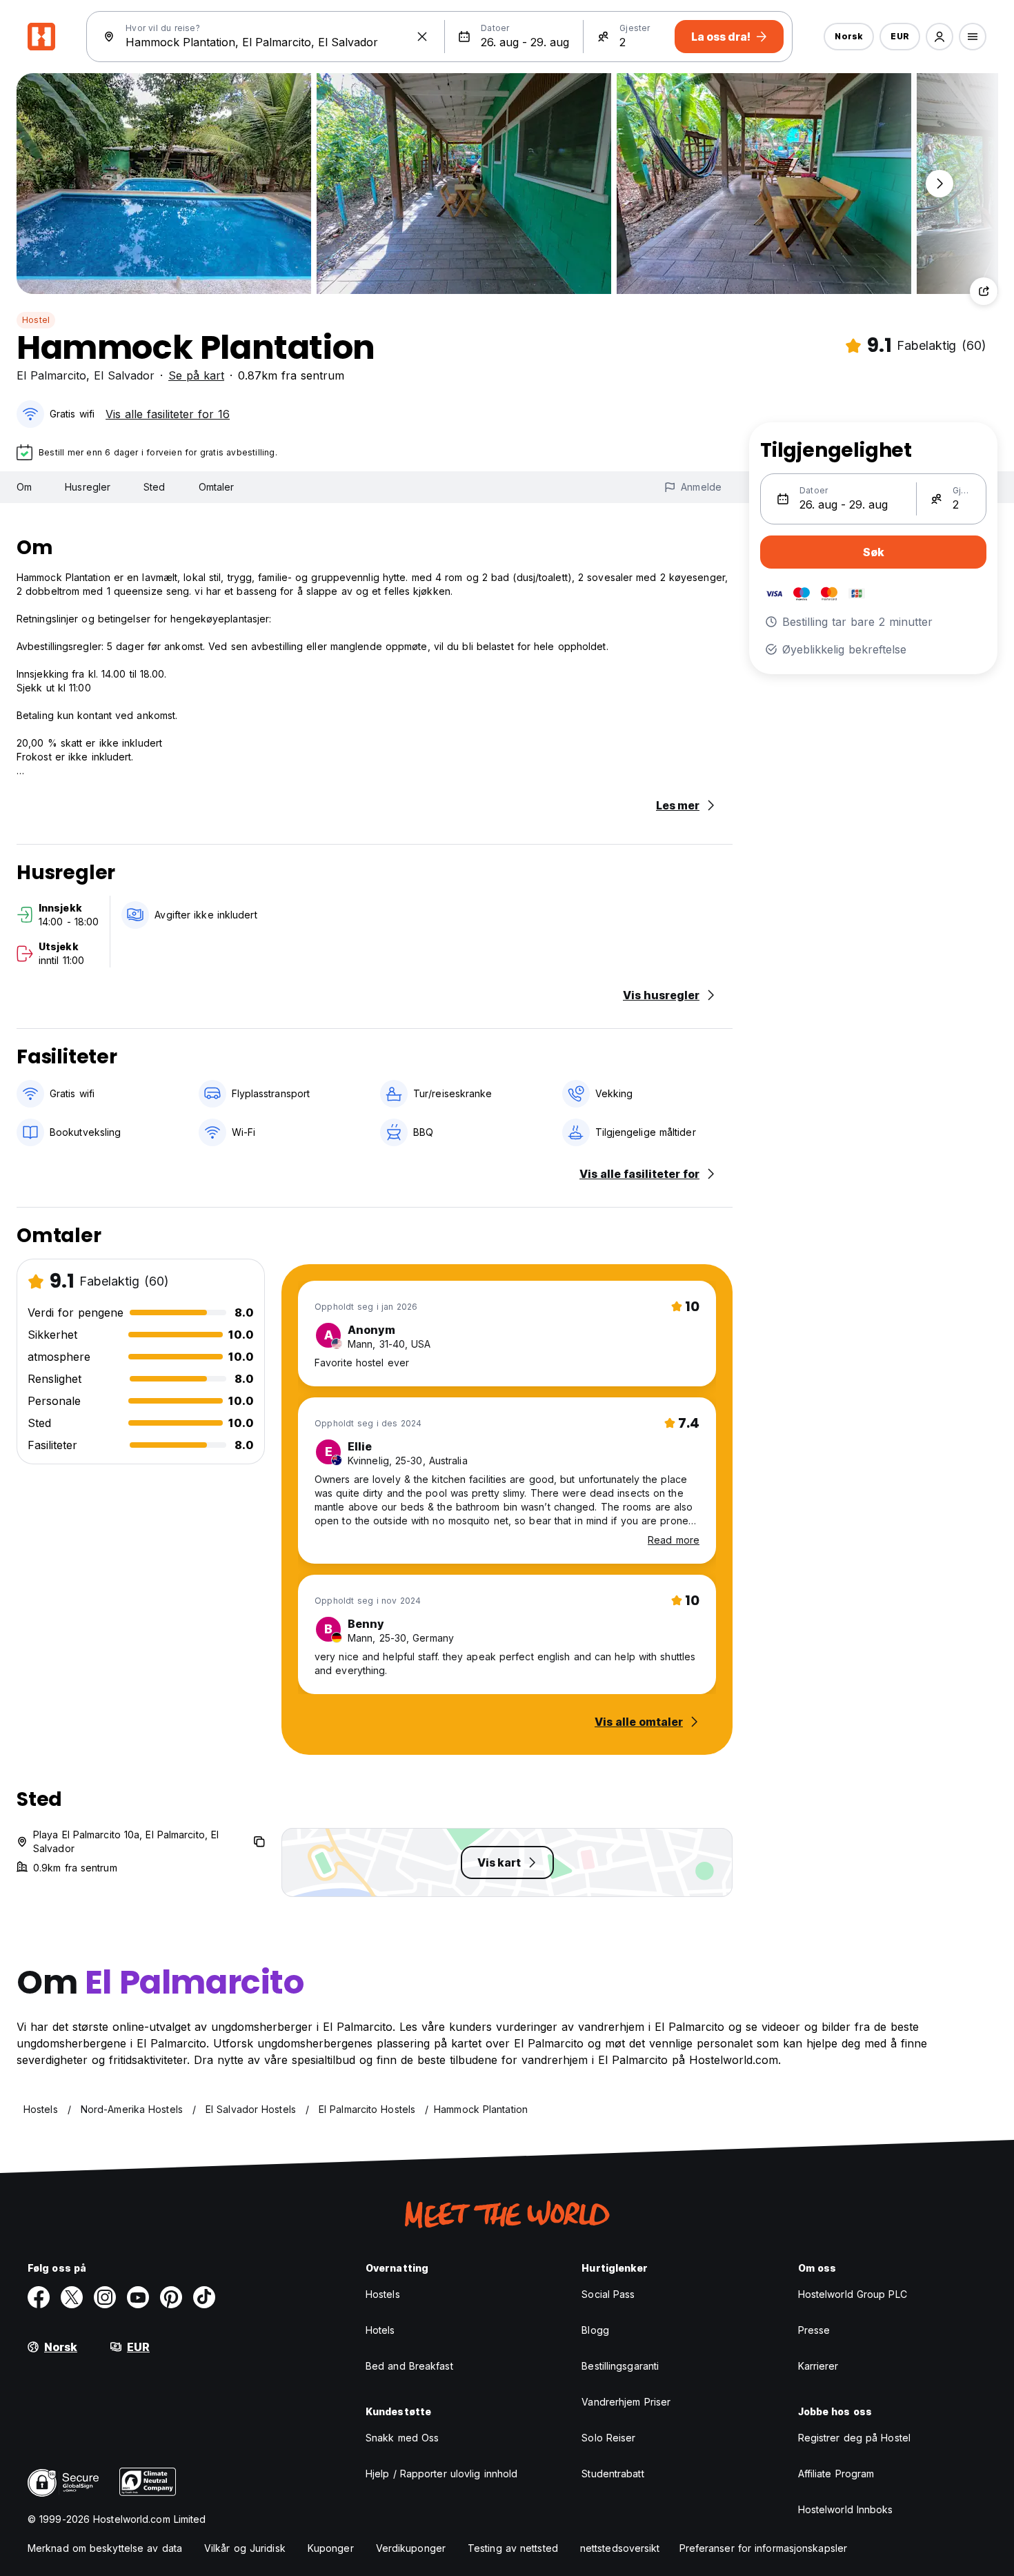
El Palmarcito (51, 375)
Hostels (383, 2294)
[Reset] (422, 37)
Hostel (36, 320)
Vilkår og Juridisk (245, 2548)
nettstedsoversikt (620, 2548)
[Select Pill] (940, 37)
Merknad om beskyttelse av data (105, 2548)
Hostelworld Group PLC (853, 2294)
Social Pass (608, 2294)
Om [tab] (24, 487)
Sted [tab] (154, 487)
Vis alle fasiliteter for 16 (168, 414)
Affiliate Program (836, 2474)
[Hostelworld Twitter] (72, 2297)
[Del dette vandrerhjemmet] (984, 291)
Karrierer (818, 2366)
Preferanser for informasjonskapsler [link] (764, 2548)
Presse (814, 2330)
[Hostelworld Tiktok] (204, 2297)
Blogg (595, 2330)
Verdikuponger (411, 2548)
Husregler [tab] (88, 487)
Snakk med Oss (402, 2438)
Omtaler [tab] (217, 487)
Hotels (380, 2330)
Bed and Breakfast (409, 2366)
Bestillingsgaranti (620, 2366)
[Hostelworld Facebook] (39, 2297)
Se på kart (196, 375)
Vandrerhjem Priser (626, 2402)
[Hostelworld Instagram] (105, 2297)
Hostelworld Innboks (846, 2509)
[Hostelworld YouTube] (138, 2297)
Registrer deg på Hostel (854, 2438)
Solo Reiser (608, 2438)
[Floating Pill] (940, 184)
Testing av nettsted (513, 2548)
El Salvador (124, 375)
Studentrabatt (613, 2474)
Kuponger (331, 2548)
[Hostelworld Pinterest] (171, 2297)
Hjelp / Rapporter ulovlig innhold (441, 2474)
